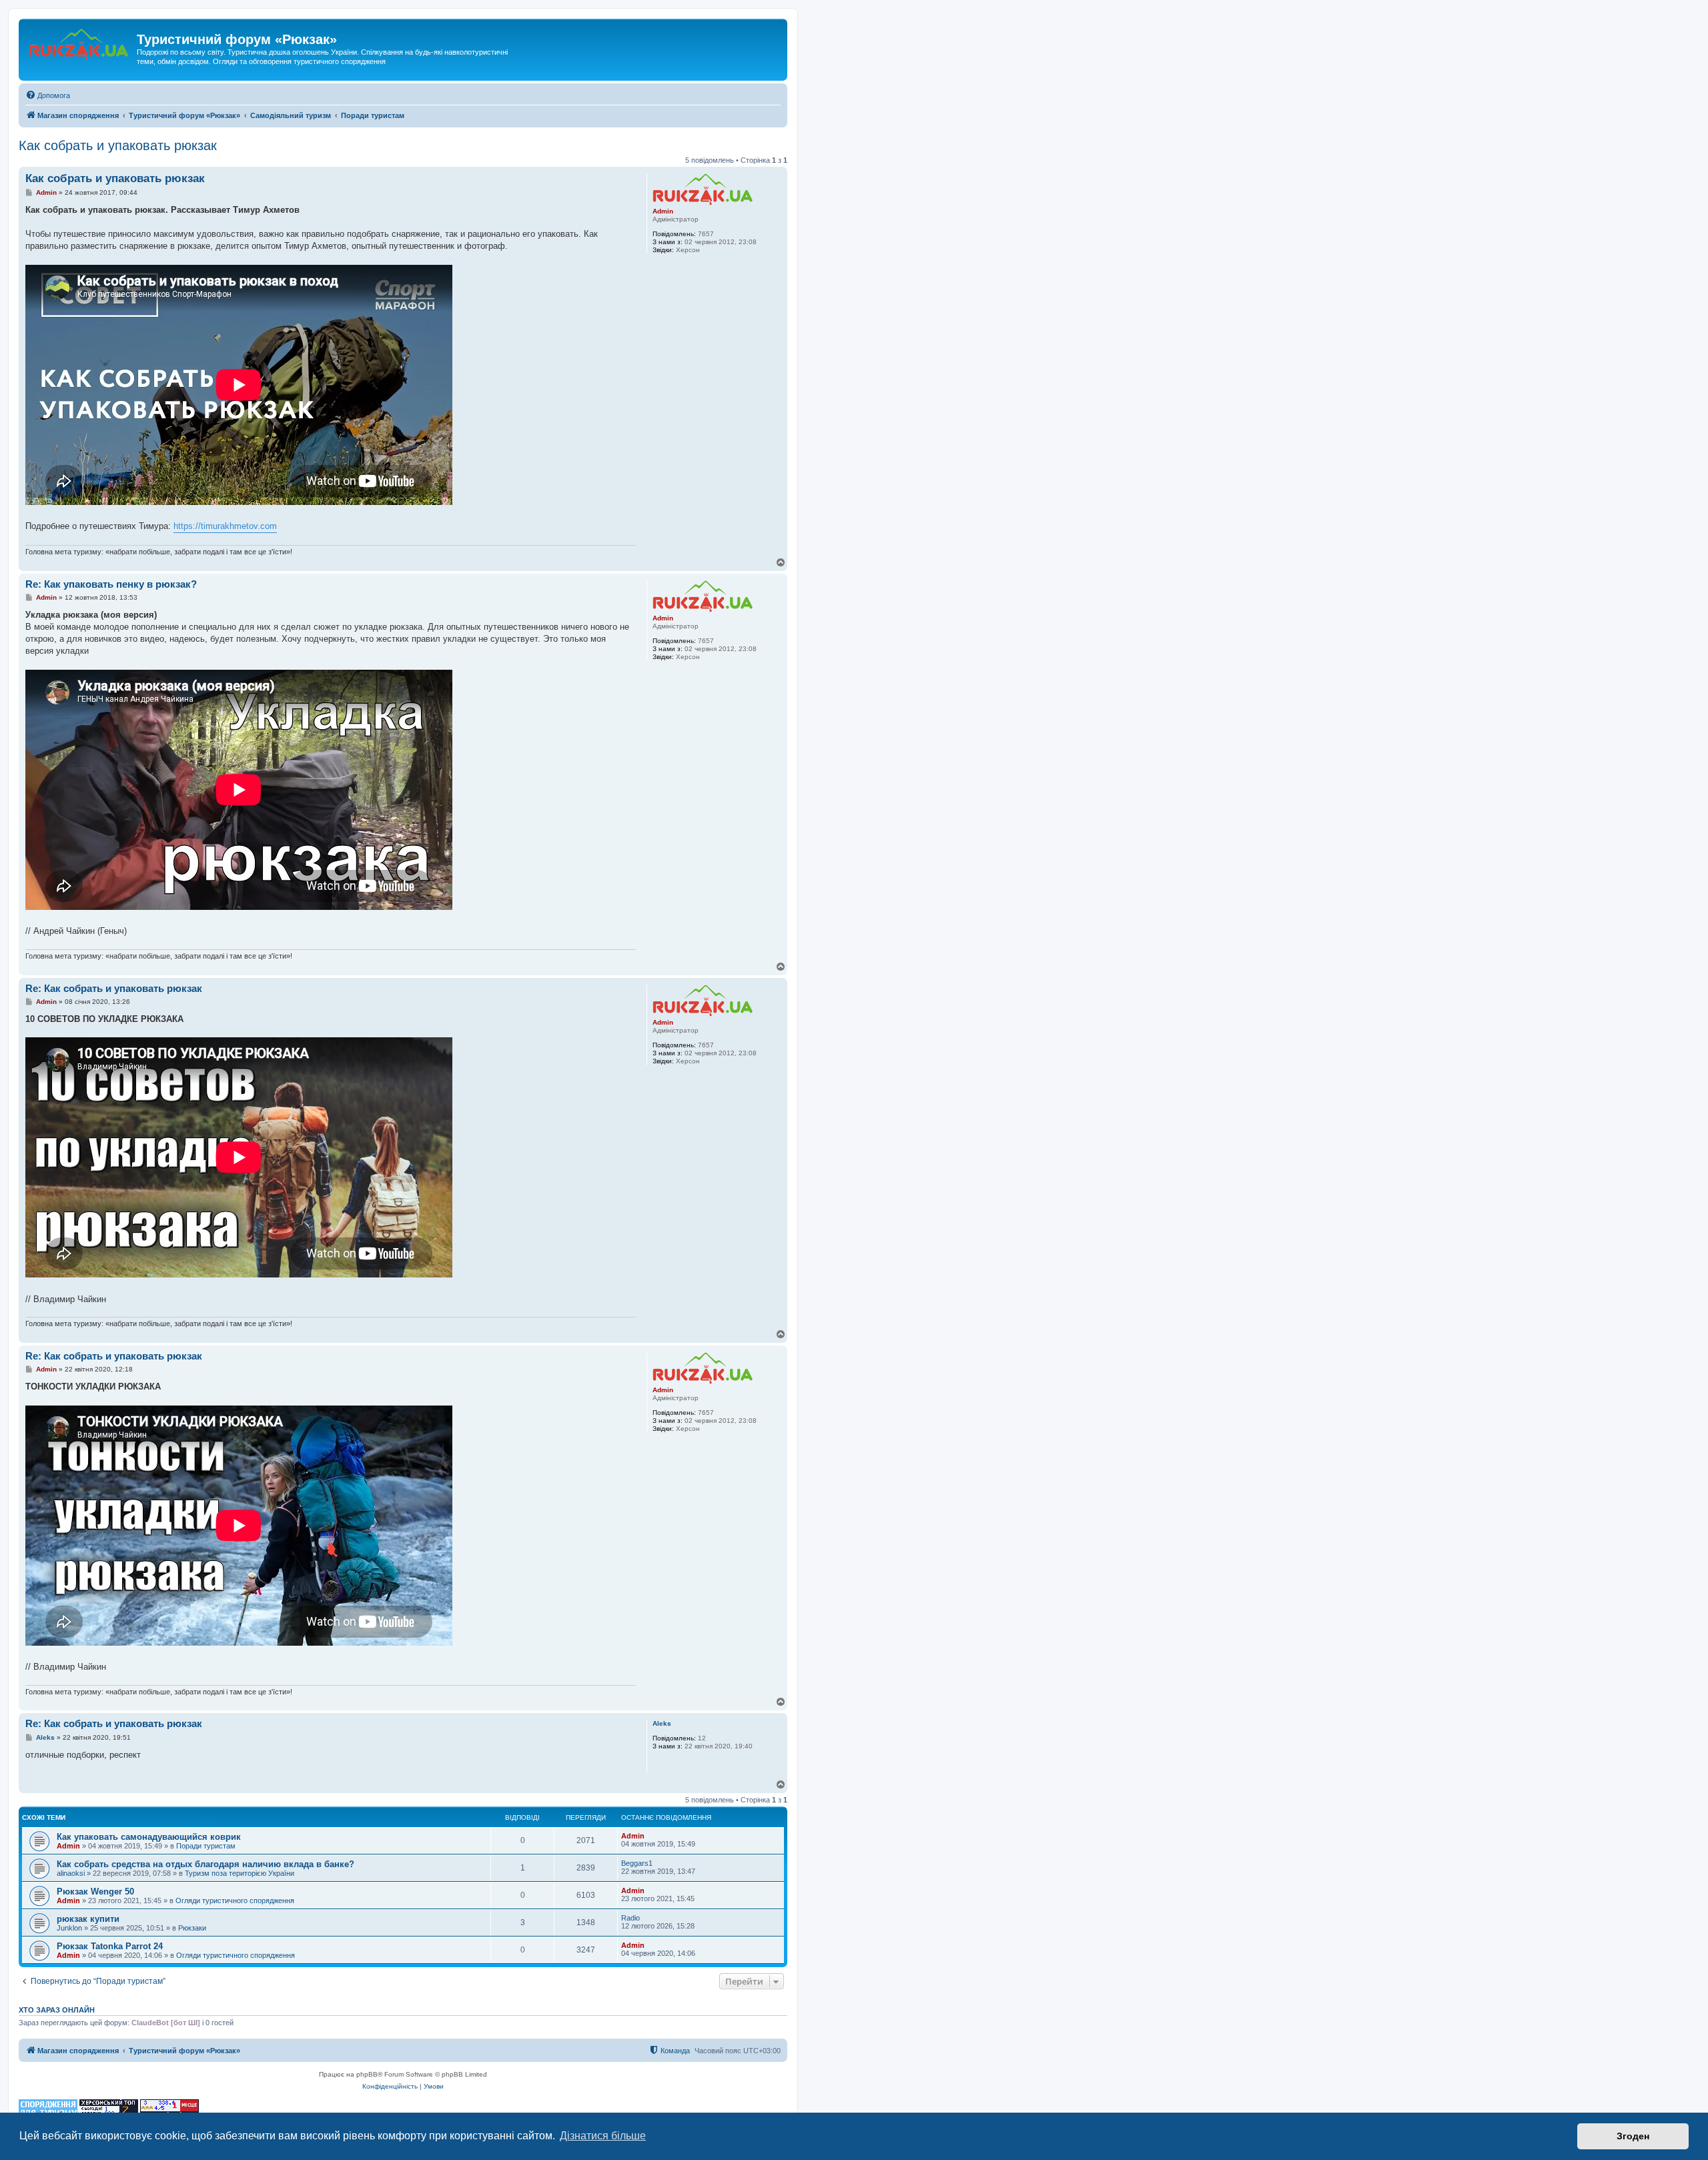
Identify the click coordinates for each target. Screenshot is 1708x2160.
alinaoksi (71, 1873)
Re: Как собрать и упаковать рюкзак (114, 988)
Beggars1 (637, 1863)
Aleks (662, 1723)
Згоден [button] (1633, 2136)
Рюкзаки (192, 1928)
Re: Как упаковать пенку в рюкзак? (111, 584)
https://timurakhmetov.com (225, 526)
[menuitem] (48, 95)
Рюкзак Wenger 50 (95, 1892)
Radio (630, 1918)
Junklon (69, 1928)
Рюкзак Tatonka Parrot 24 (110, 1946)
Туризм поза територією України (240, 1873)
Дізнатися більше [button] (603, 2136)
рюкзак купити (88, 1919)
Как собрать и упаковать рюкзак (118, 145)
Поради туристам (206, 1846)
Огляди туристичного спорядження (235, 1901)
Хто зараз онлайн (57, 2010)
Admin (663, 211)
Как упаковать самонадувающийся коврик (149, 1837)
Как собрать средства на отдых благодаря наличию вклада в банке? (205, 1864)
